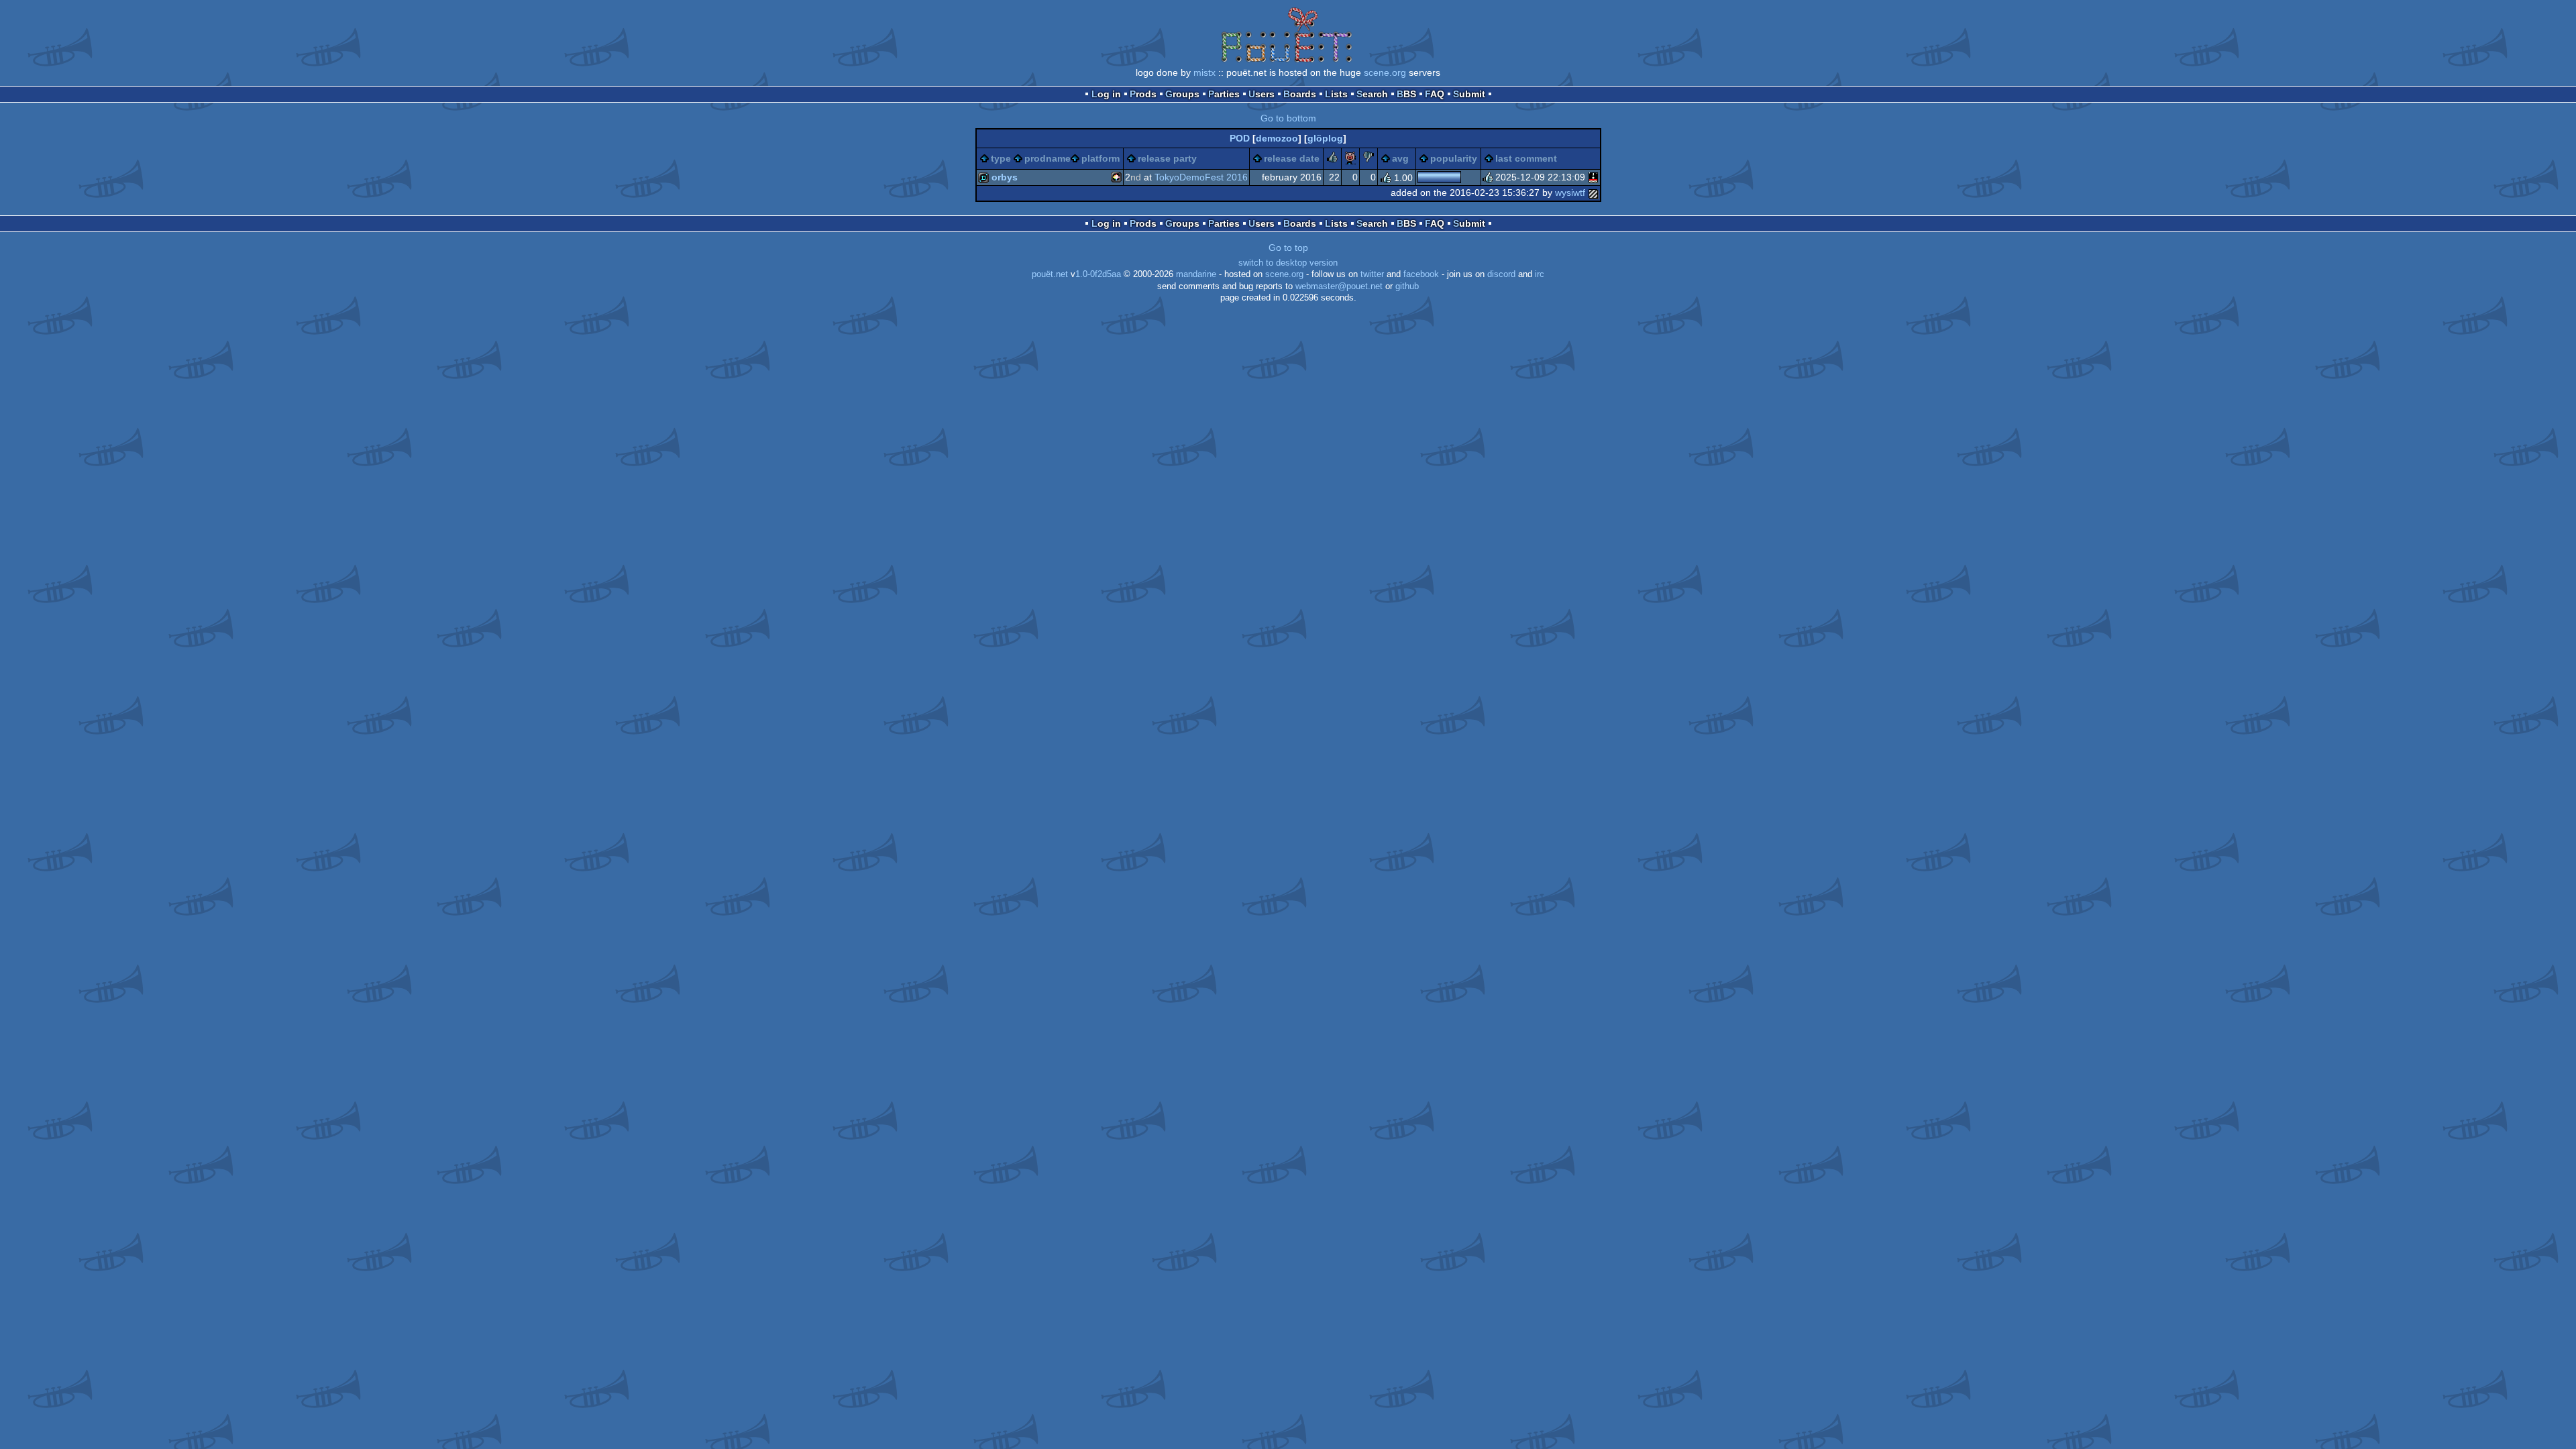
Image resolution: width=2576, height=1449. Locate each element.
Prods (1143, 94)
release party (1167, 158)
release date (1292, 158)
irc (1540, 274)
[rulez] (1332, 159)
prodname (1048, 158)
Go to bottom (1288, 118)
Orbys (1005, 177)
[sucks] (1368, 159)
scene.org (1385, 72)
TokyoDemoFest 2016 (1201, 177)
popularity (1454, 158)
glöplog (1325, 138)
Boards (1300, 94)
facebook (1421, 274)
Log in (1106, 94)
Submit (1469, 94)
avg (1400, 158)
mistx (1204, 72)
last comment (1526, 158)
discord (1501, 274)
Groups (1182, 94)
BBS (1406, 94)
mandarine (1196, 274)
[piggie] (1350, 159)
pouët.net (1050, 274)
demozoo (1277, 138)
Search (1372, 94)
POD (1240, 138)
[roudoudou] (1593, 177)
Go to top (1288, 248)
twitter (1372, 274)
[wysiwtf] (1593, 193)
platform (1101, 158)
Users (1262, 94)
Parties (1224, 94)
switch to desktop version (1288, 263)
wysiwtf (1570, 193)
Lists (1336, 94)
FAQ (1435, 94)
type (1001, 158)
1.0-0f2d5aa (1098, 274)
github (1407, 286)
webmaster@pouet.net (1339, 286)
